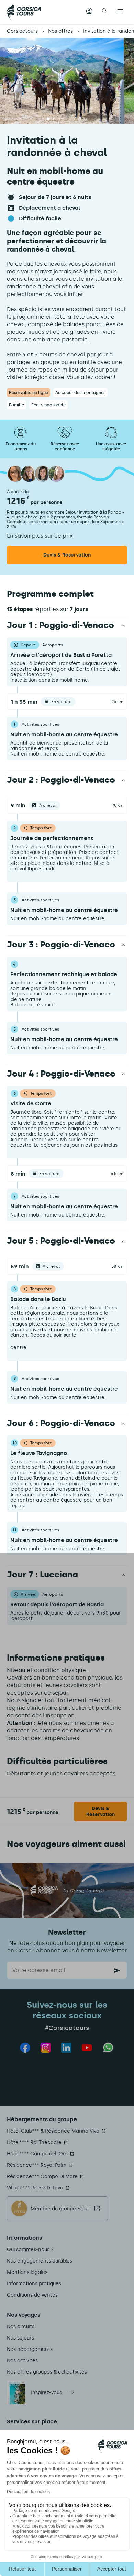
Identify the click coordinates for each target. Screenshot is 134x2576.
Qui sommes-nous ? (30, 2250)
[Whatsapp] (108, 2047)
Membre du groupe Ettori (60, 2209)
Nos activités (22, 2361)
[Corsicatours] (24, 12)
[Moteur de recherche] (105, 12)
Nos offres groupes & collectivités (47, 2372)
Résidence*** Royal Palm (37, 2165)
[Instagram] (46, 2048)
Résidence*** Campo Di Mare (42, 2176)
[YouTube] (87, 2048)
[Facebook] (25, 2048)
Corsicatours (22, 31)
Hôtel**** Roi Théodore (34, 2142)
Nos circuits (21, 2327)
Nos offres (60, 31)
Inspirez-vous (46, 2393)
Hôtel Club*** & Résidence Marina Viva (53, 2131)
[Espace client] (89, 12)
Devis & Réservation (100, 1812)
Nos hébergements (30, 2349)
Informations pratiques (34, 2284)
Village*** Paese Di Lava (35, 2188)
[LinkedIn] (66, 2048)
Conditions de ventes (32, 2295)
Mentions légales (27, 2272)
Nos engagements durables (40, 2261)
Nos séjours (20, 2338)
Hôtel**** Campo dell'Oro (37, 2154)
